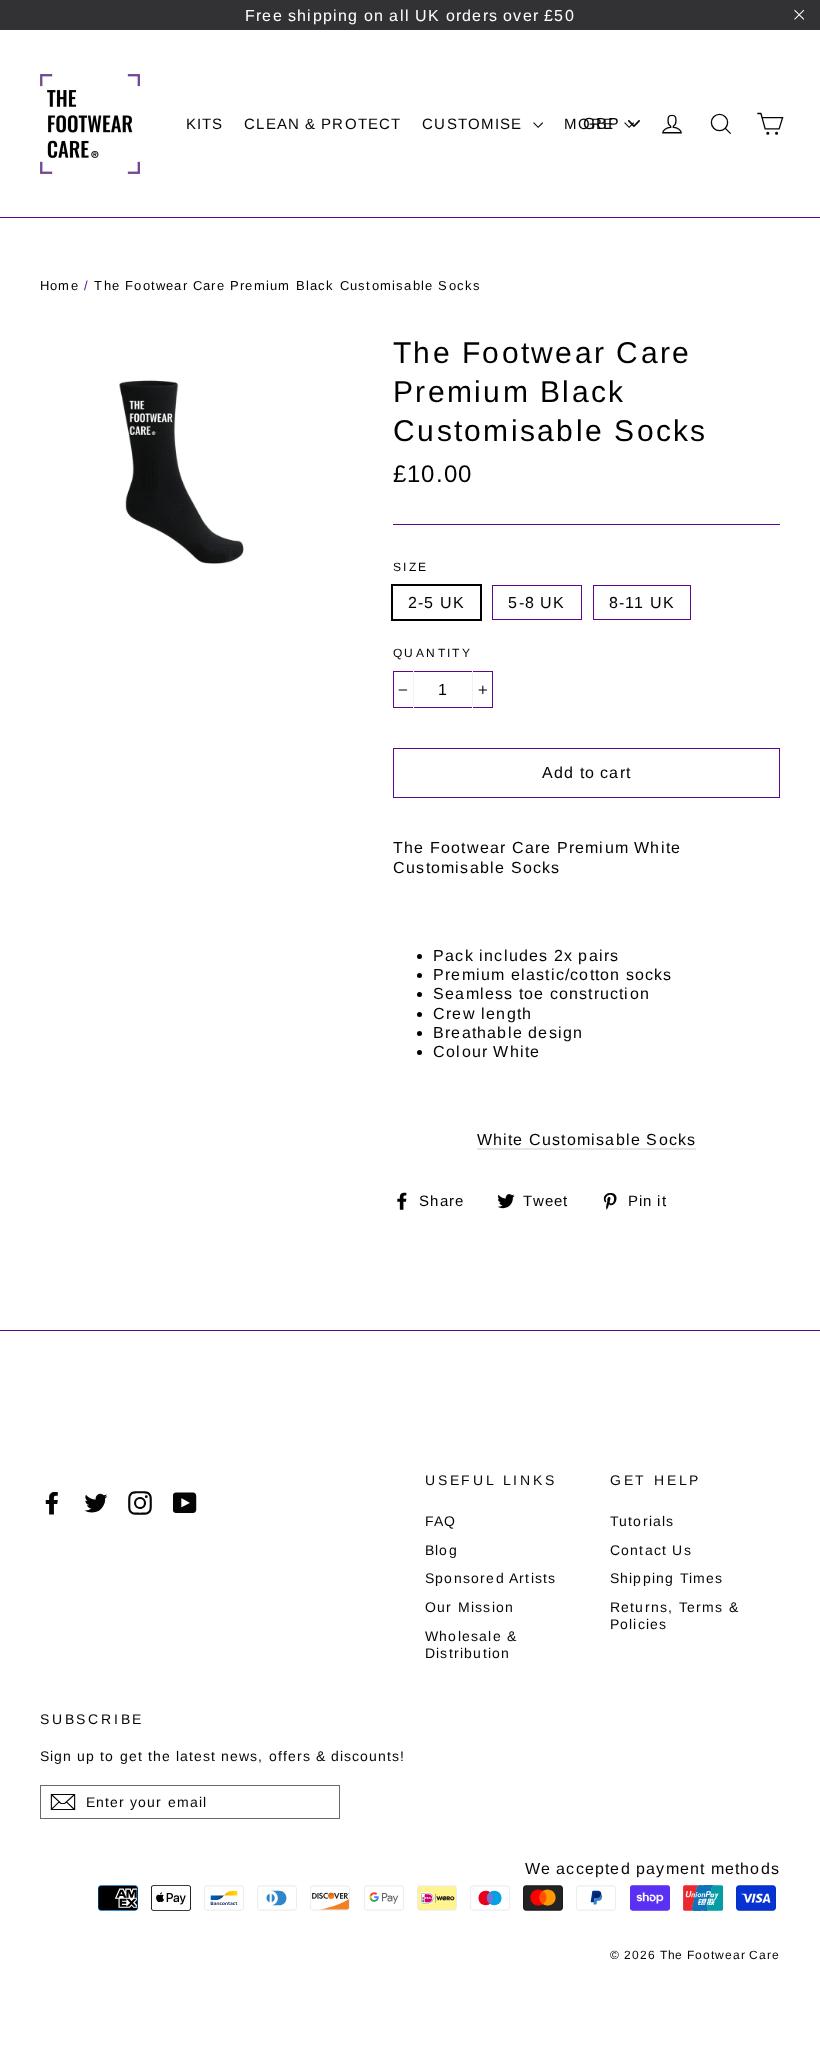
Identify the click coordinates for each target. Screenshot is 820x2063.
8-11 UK (642, 602)
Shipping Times (667, 1578)
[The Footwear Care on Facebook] (52, 1503)
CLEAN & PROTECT (322, 123)
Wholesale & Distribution (471, 1644)
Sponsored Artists (490, 1578)
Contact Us (651, 1550)
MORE (592, 123)
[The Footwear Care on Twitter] (96, 1503)
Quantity (432, 653)
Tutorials (642, 1521)
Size (411, 567)
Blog (441, 1550)
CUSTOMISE (474, 123)
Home (59, 285)
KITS (205, 123)
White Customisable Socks (587, 1139)
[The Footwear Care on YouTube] (185, 1503)
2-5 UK (436, 602)
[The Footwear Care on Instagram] (140, 1503)
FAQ (441, 1521)
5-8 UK (536, 602)
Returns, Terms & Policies (674, 1615)
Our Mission (469, 1607)
